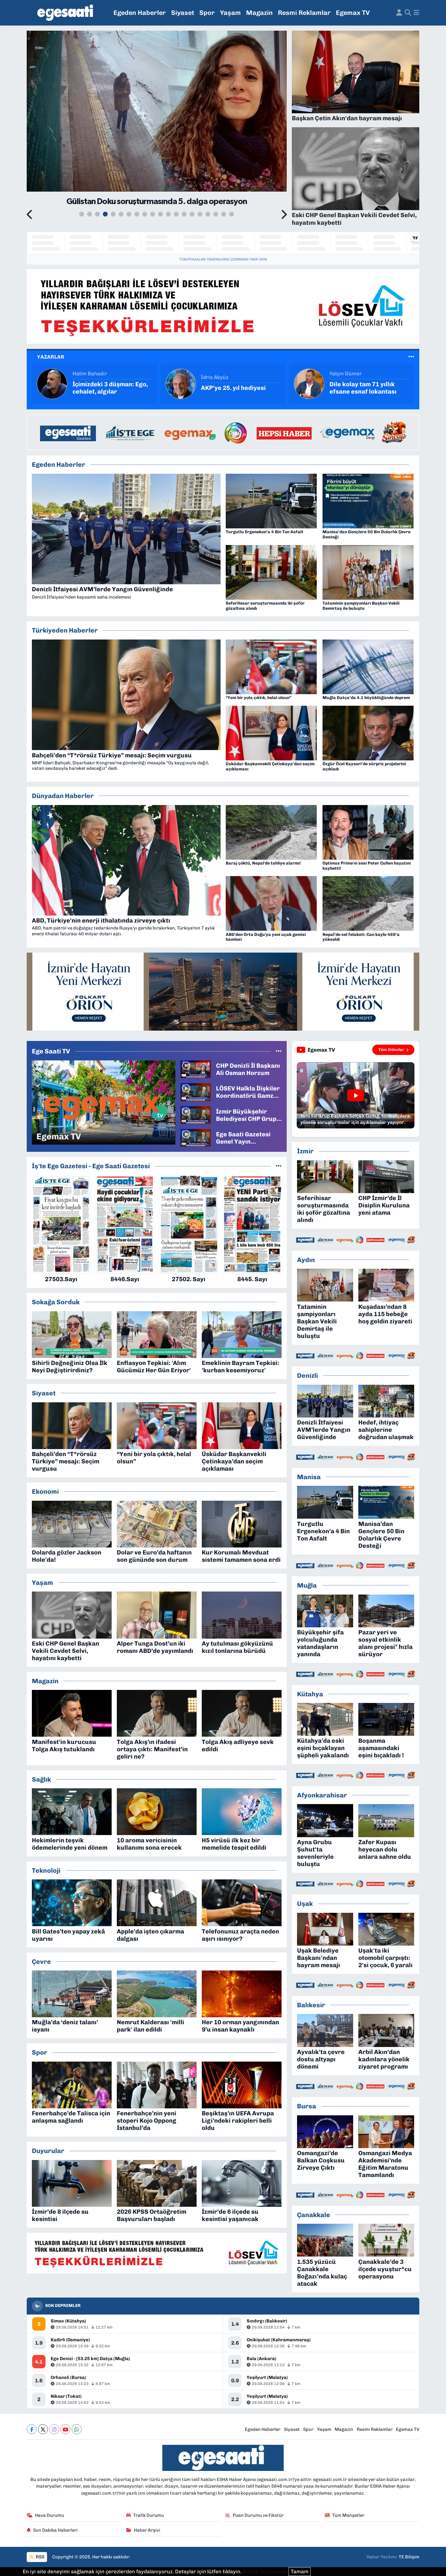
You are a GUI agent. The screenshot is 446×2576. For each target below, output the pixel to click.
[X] (43, 2429)
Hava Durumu (49, 2515)
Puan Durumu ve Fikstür (258, 2515)
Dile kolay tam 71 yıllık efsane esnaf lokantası (106, 388)
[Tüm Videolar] (279, 1051)
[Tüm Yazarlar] (411, 357)
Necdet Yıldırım (348, 377)
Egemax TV (353, 13)
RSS (40, 2557)
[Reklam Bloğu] (223, 306)
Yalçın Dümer (89, 374)
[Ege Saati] (66, 13)
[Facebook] (32, 2429)
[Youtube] (65, 2429)
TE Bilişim (409, 2557)
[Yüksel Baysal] (181, 383)
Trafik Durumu (149, 2515)
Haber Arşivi (147, 2530)
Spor (207, 13)
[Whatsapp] (77, 2429)
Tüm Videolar (391, 1050)
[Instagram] (54, 2429)
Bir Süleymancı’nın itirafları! (228, 388)
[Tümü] (279, 1166)
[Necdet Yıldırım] (309, 383)
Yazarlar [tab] (51, 357)
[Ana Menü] (416, 13)
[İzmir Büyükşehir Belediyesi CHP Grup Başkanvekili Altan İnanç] (196, 1114)
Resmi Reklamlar (304, 13)
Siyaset (183, 13)
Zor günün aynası (355, 388)
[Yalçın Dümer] (52, 383)
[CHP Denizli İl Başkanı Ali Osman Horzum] (196, 1069)
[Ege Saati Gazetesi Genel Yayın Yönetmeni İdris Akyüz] (196, 1138)
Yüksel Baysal (218, 374)
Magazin (259, 13)
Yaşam (230, 13)
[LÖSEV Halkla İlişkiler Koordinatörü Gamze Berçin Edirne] (196, 1092)
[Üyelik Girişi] (399, 13)
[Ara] (408, 13)
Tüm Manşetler (348, 2515)
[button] (30, 215)
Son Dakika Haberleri (55, 2530)
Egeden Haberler (140, 13)
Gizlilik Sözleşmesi (265, 2571)
